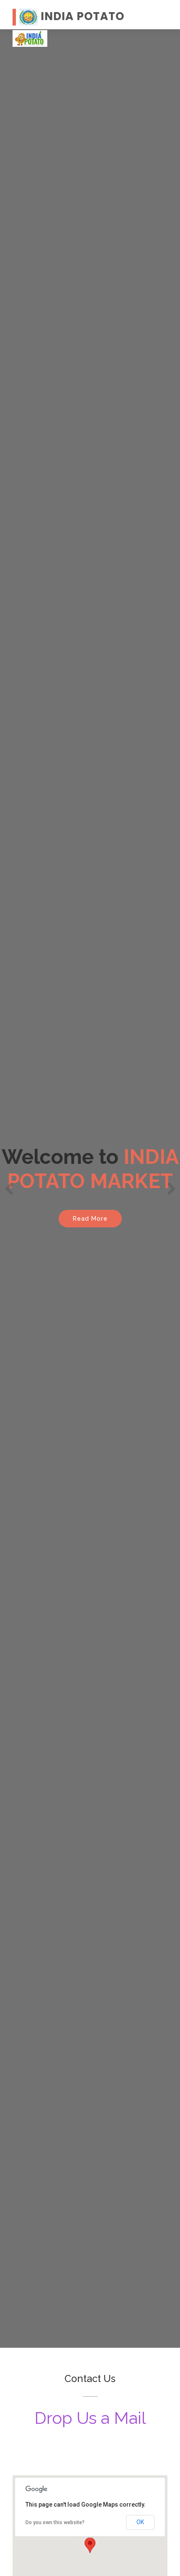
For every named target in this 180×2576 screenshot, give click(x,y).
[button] (9, 1189)
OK (140, 2522)
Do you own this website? (55, 2522)
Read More (90, 1219)
